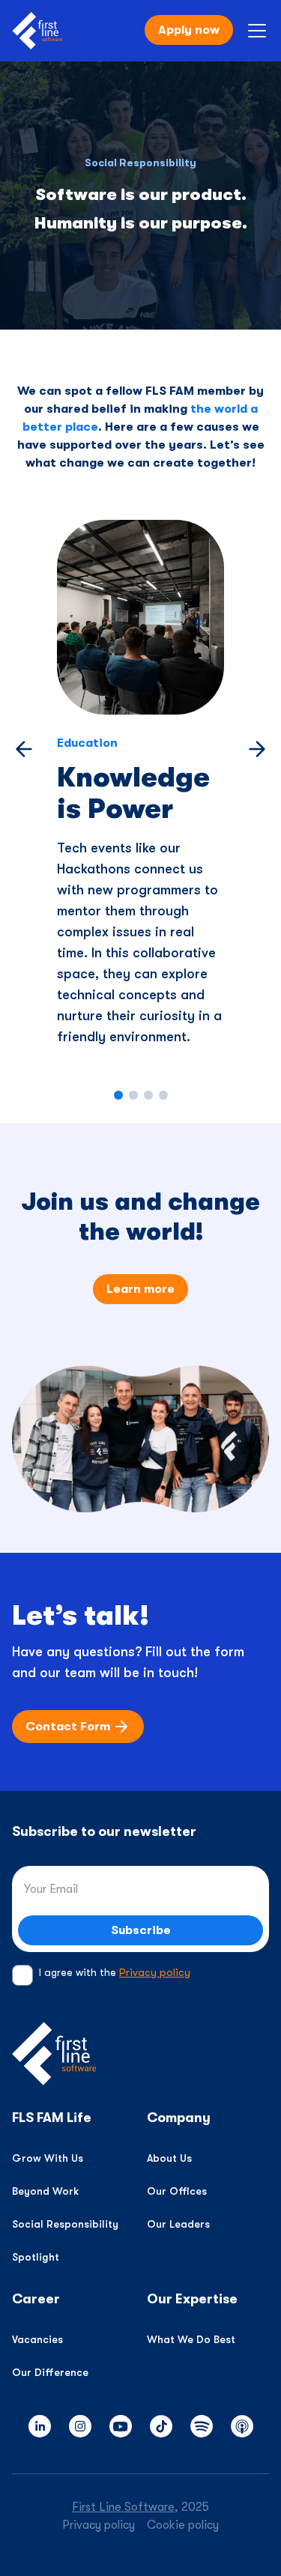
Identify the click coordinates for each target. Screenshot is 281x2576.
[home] (37, 31)
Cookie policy (183, 2525)
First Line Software (123, 2507)
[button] (254, 31)
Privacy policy (155, 1972)
